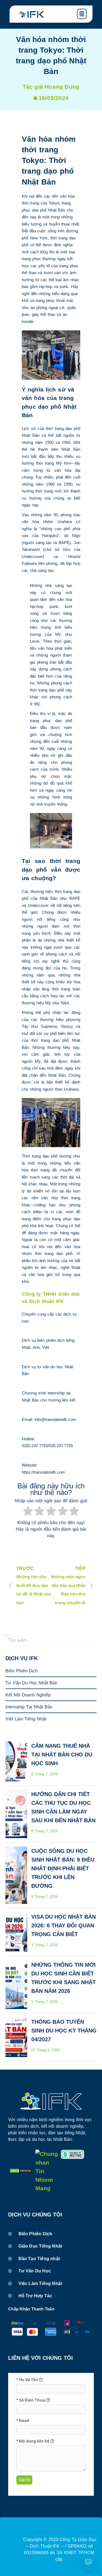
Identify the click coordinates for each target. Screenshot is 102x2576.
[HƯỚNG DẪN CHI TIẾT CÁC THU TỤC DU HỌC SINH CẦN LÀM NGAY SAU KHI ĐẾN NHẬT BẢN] (16, 1814)
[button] (84, 14)
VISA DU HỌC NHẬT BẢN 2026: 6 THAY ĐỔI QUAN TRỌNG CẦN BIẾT (64, 1925)
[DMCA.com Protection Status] (21, 2171)
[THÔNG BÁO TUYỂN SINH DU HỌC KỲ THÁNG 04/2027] (16, 2037)
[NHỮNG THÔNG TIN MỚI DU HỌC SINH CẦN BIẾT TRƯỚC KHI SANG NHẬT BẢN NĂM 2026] (16, 1985)
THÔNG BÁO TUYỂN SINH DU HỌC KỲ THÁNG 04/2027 (64, 2031)
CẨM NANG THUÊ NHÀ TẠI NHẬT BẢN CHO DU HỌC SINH (62, 1755)
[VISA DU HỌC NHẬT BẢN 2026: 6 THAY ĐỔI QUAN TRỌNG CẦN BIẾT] (16, 1932)
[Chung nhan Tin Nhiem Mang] (47, 2188)
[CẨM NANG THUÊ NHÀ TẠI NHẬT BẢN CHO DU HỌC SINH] (16, 1761)
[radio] (28, 1512)
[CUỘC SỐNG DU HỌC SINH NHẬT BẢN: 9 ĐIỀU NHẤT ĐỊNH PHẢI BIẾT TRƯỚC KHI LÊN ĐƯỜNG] (16, 1875)
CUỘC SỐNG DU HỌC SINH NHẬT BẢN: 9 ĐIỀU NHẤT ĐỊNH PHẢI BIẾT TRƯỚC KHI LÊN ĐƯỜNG (63, 1868)
